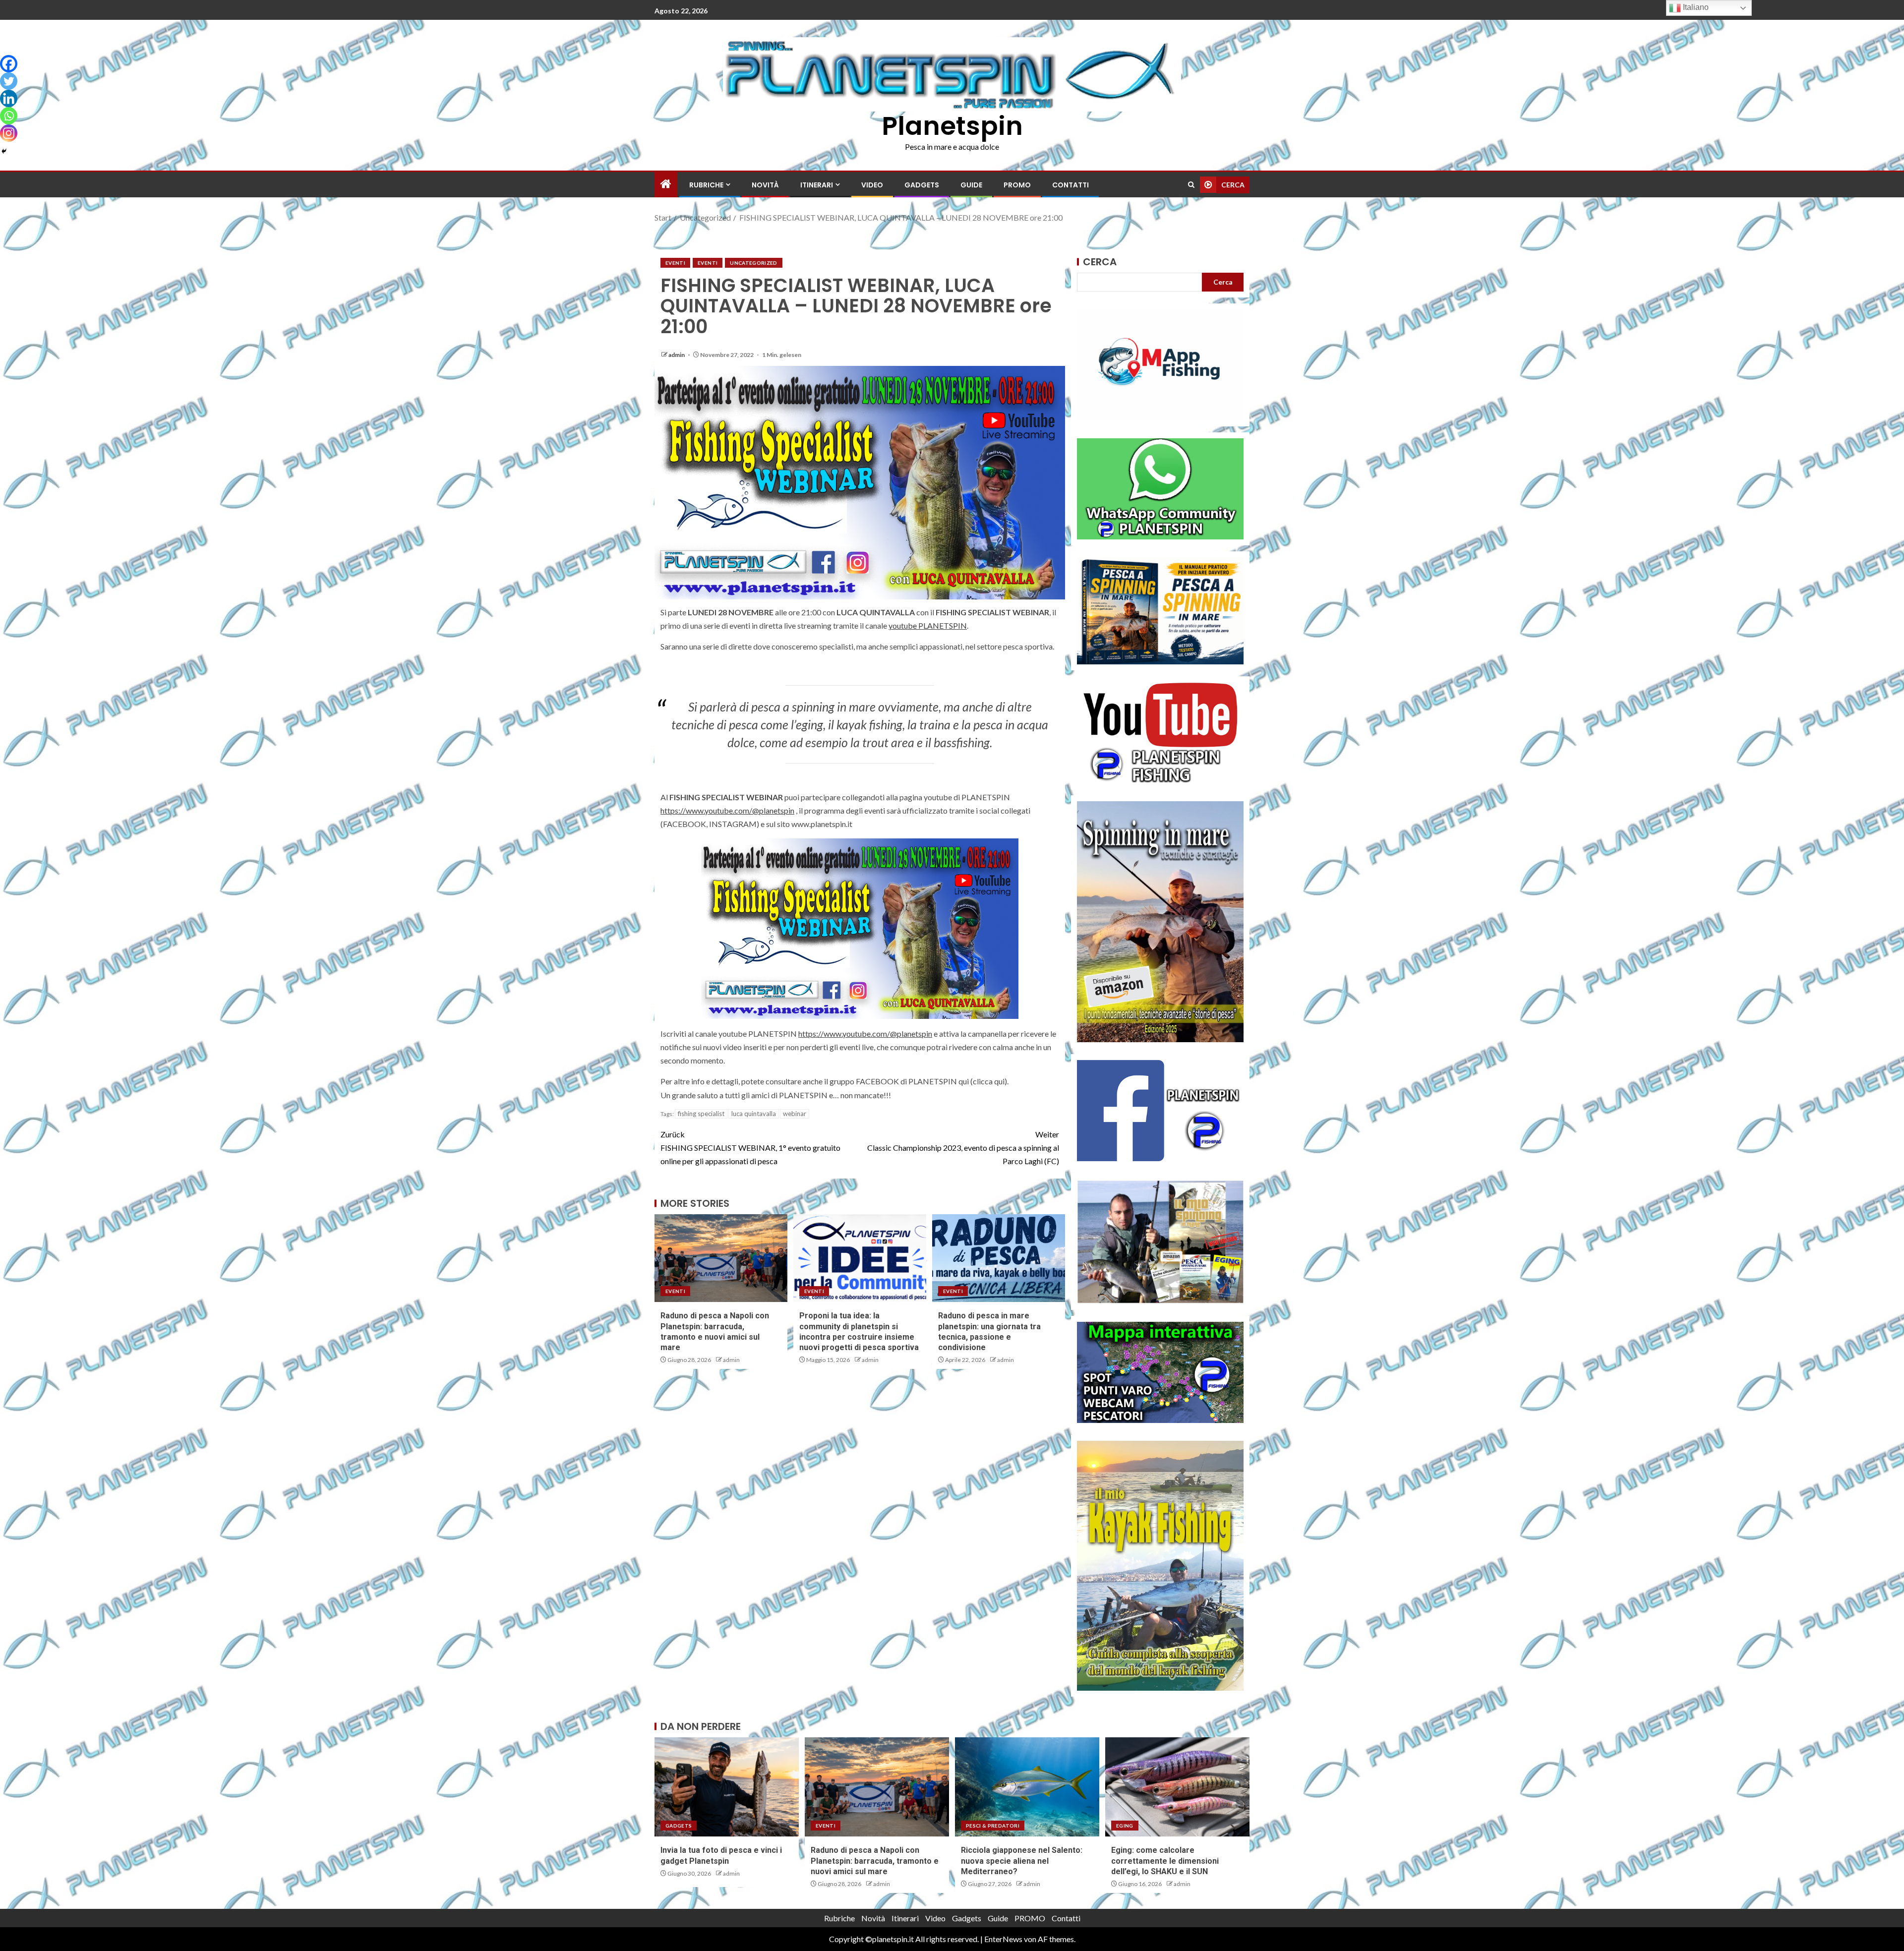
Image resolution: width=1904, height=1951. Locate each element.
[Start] (666, 184)
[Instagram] (9, 133)
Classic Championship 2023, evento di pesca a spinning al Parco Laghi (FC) (963, 1148)
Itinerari (817, 185)
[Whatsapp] (9, 116)
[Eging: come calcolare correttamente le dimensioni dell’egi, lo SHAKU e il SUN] (1177, 1787)
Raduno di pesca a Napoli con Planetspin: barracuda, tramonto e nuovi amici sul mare (875, 1861)
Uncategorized (754, 263)
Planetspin (952, 126)
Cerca (1100, 262)
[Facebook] (9, 64)
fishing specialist (701, 1114)
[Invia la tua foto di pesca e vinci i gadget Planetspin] (727, 1787)
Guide (971, 185)
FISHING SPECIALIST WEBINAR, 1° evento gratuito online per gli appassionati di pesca (750, 1148)
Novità (765, 185)
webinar (795, 1114)
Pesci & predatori (993, 1826)
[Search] (1191, 185)
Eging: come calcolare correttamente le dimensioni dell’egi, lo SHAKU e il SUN (1165, 1861)
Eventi (675, 263)
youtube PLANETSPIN (928, 625)
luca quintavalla (754, 1114)
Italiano (1695, 7)
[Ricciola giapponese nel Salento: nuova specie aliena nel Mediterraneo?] (1027, 1787)
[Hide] (4, 151)
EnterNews (1003, 1939)
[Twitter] (9, 81)
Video (872, 185)
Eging (1125, 1826)
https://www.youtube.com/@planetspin (727, 810)
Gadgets (922, 185)
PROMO (1017, 185)
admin (677, 355)
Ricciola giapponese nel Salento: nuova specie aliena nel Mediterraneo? (1022, 1861)
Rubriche (706, 185)
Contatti (1071, 185)
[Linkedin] (9, 98)
